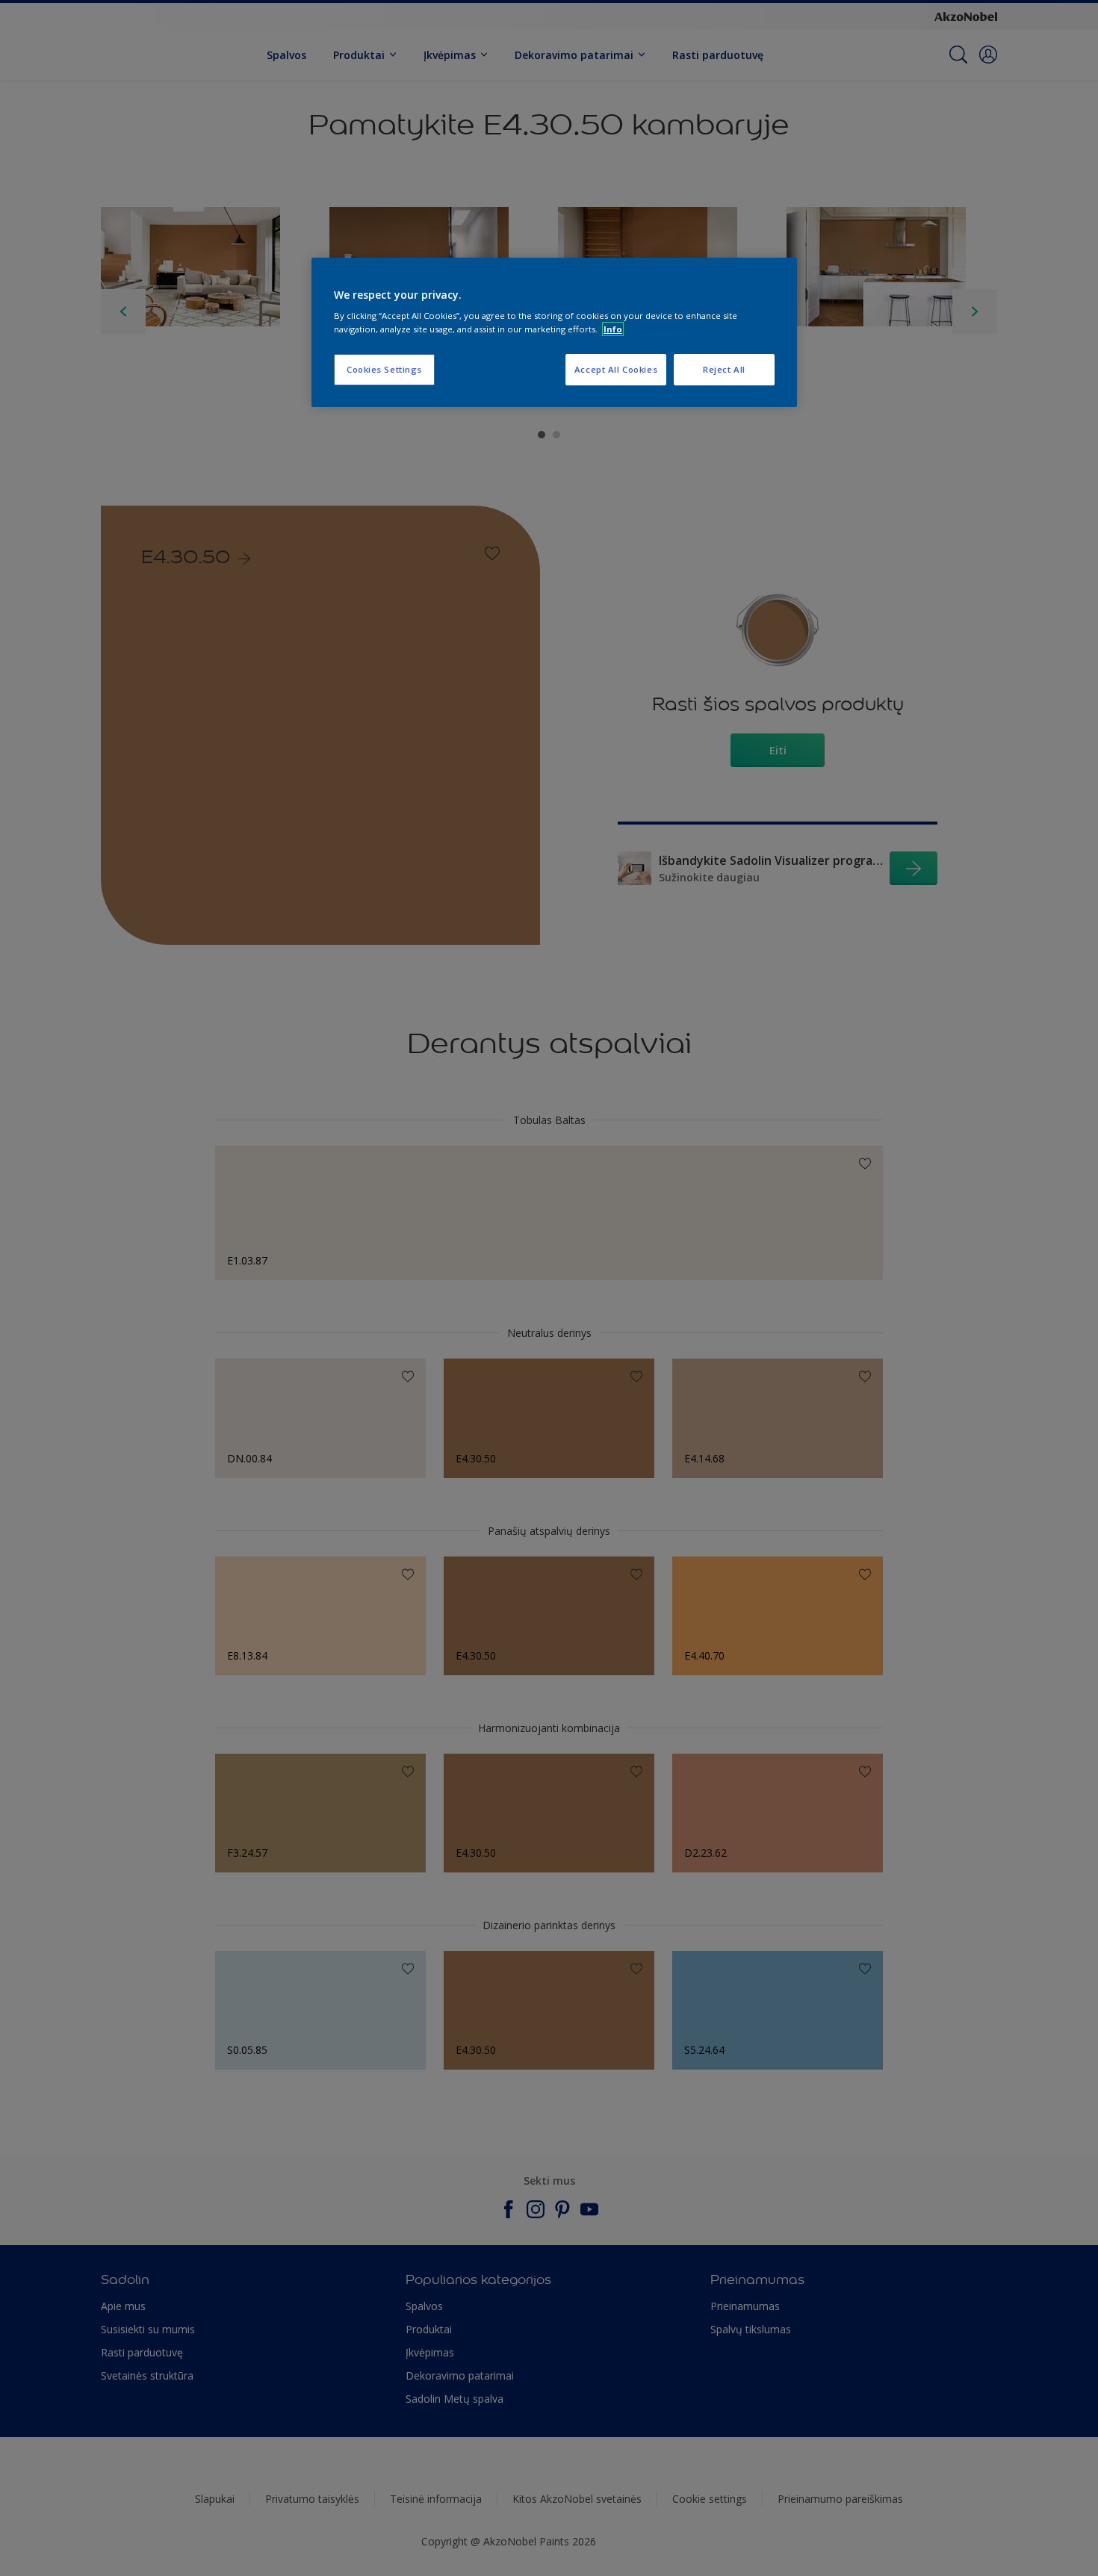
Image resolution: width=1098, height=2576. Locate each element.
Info (613, 329)
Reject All (724, 369)
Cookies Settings (384, 369)
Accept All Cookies (616, 369)
